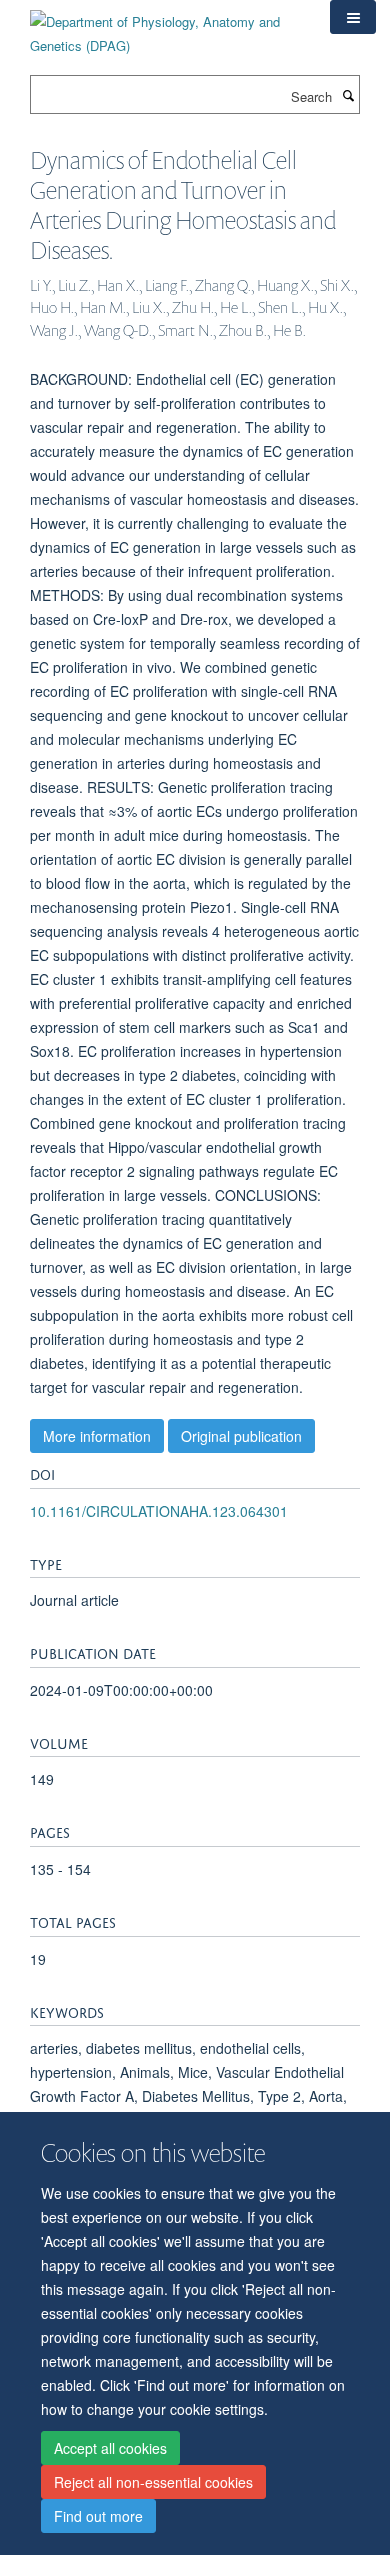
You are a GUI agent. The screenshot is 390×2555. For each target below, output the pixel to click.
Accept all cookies (110, 2448)
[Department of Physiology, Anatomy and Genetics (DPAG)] (165, 26)
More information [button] (97, 1436)
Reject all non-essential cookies (153, 2482)
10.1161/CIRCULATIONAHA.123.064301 (159, 1511)
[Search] (348, 95)
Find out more (98, 2516)
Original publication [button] (241, 1436)
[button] (353, 17)
